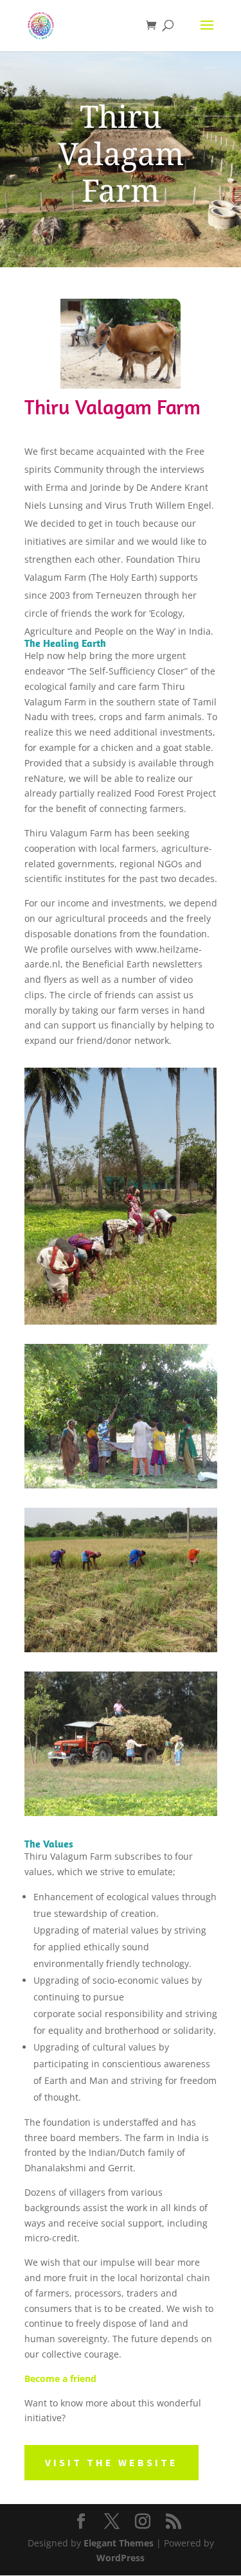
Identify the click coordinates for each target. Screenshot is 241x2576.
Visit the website (112, 2462)
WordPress (121, 2558)
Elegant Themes (119, 2543)
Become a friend (60, 2378)
